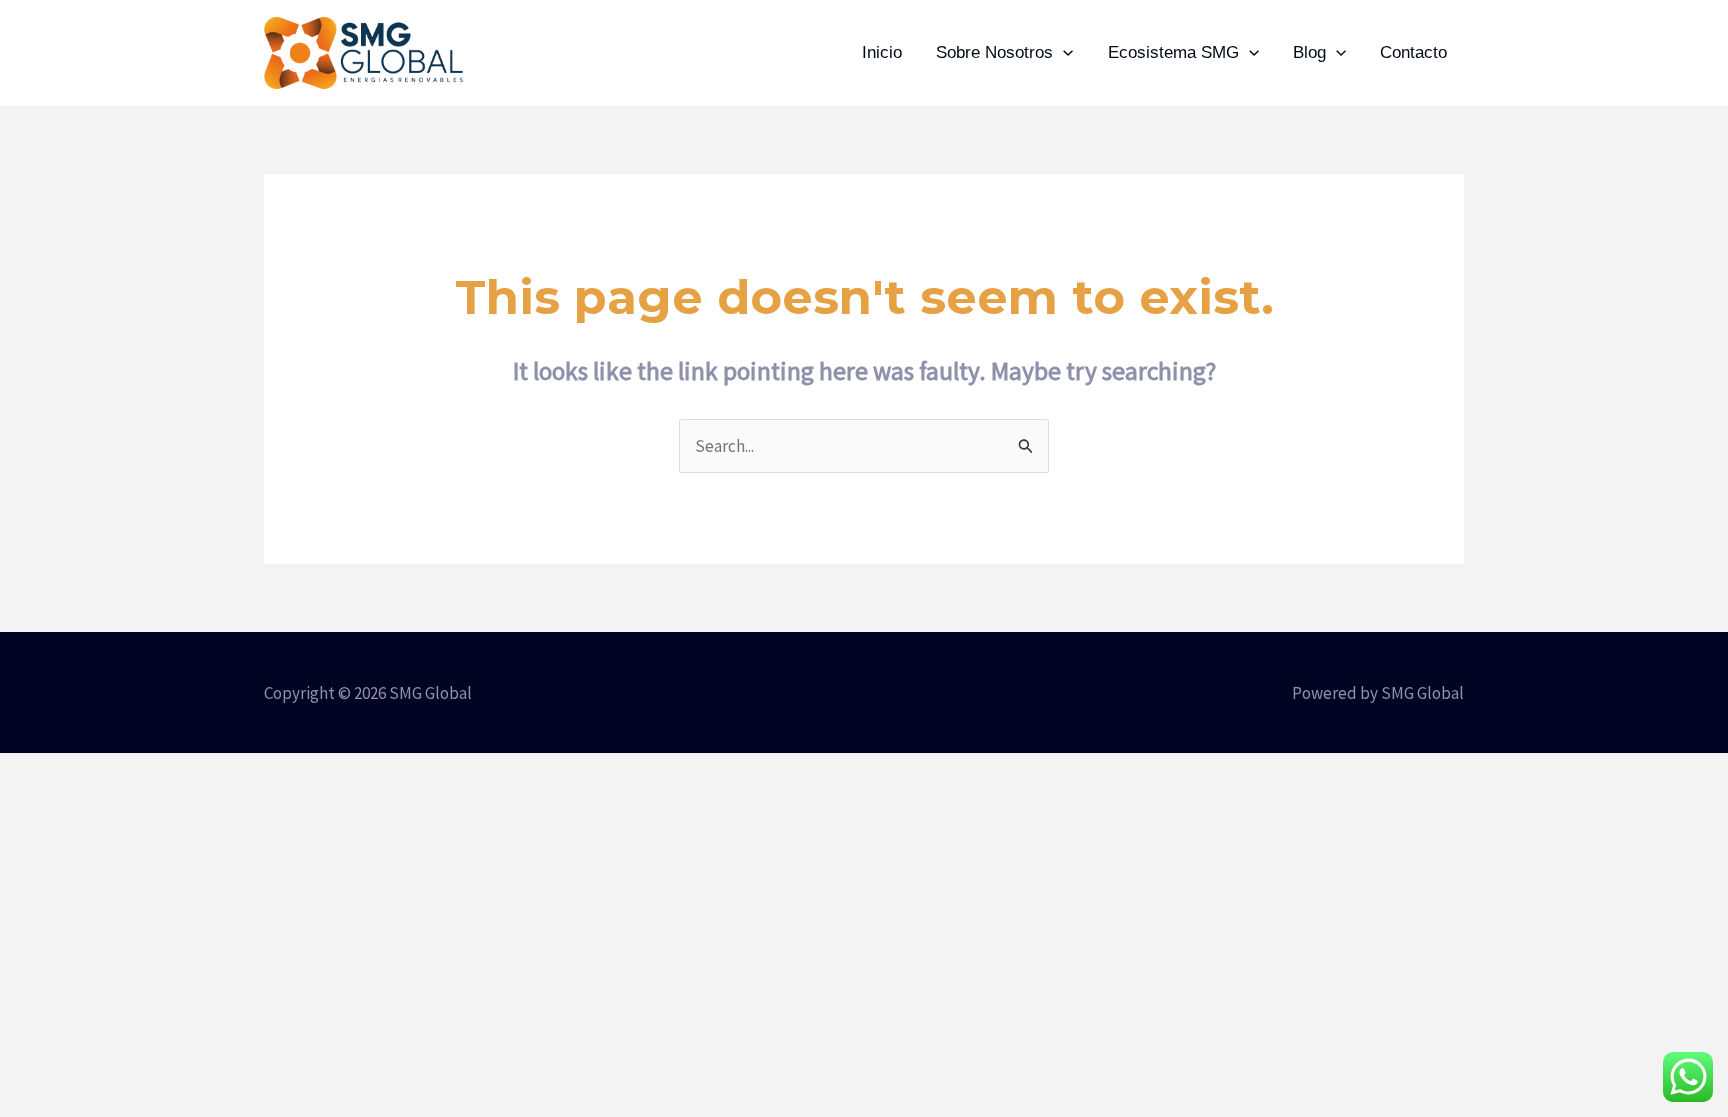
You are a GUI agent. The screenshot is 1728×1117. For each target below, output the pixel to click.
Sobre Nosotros (994, 52)
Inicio (882, 52)
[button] (1063, 53)
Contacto (1413, 52)
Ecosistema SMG (1173, 52)
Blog (1309, 52)
